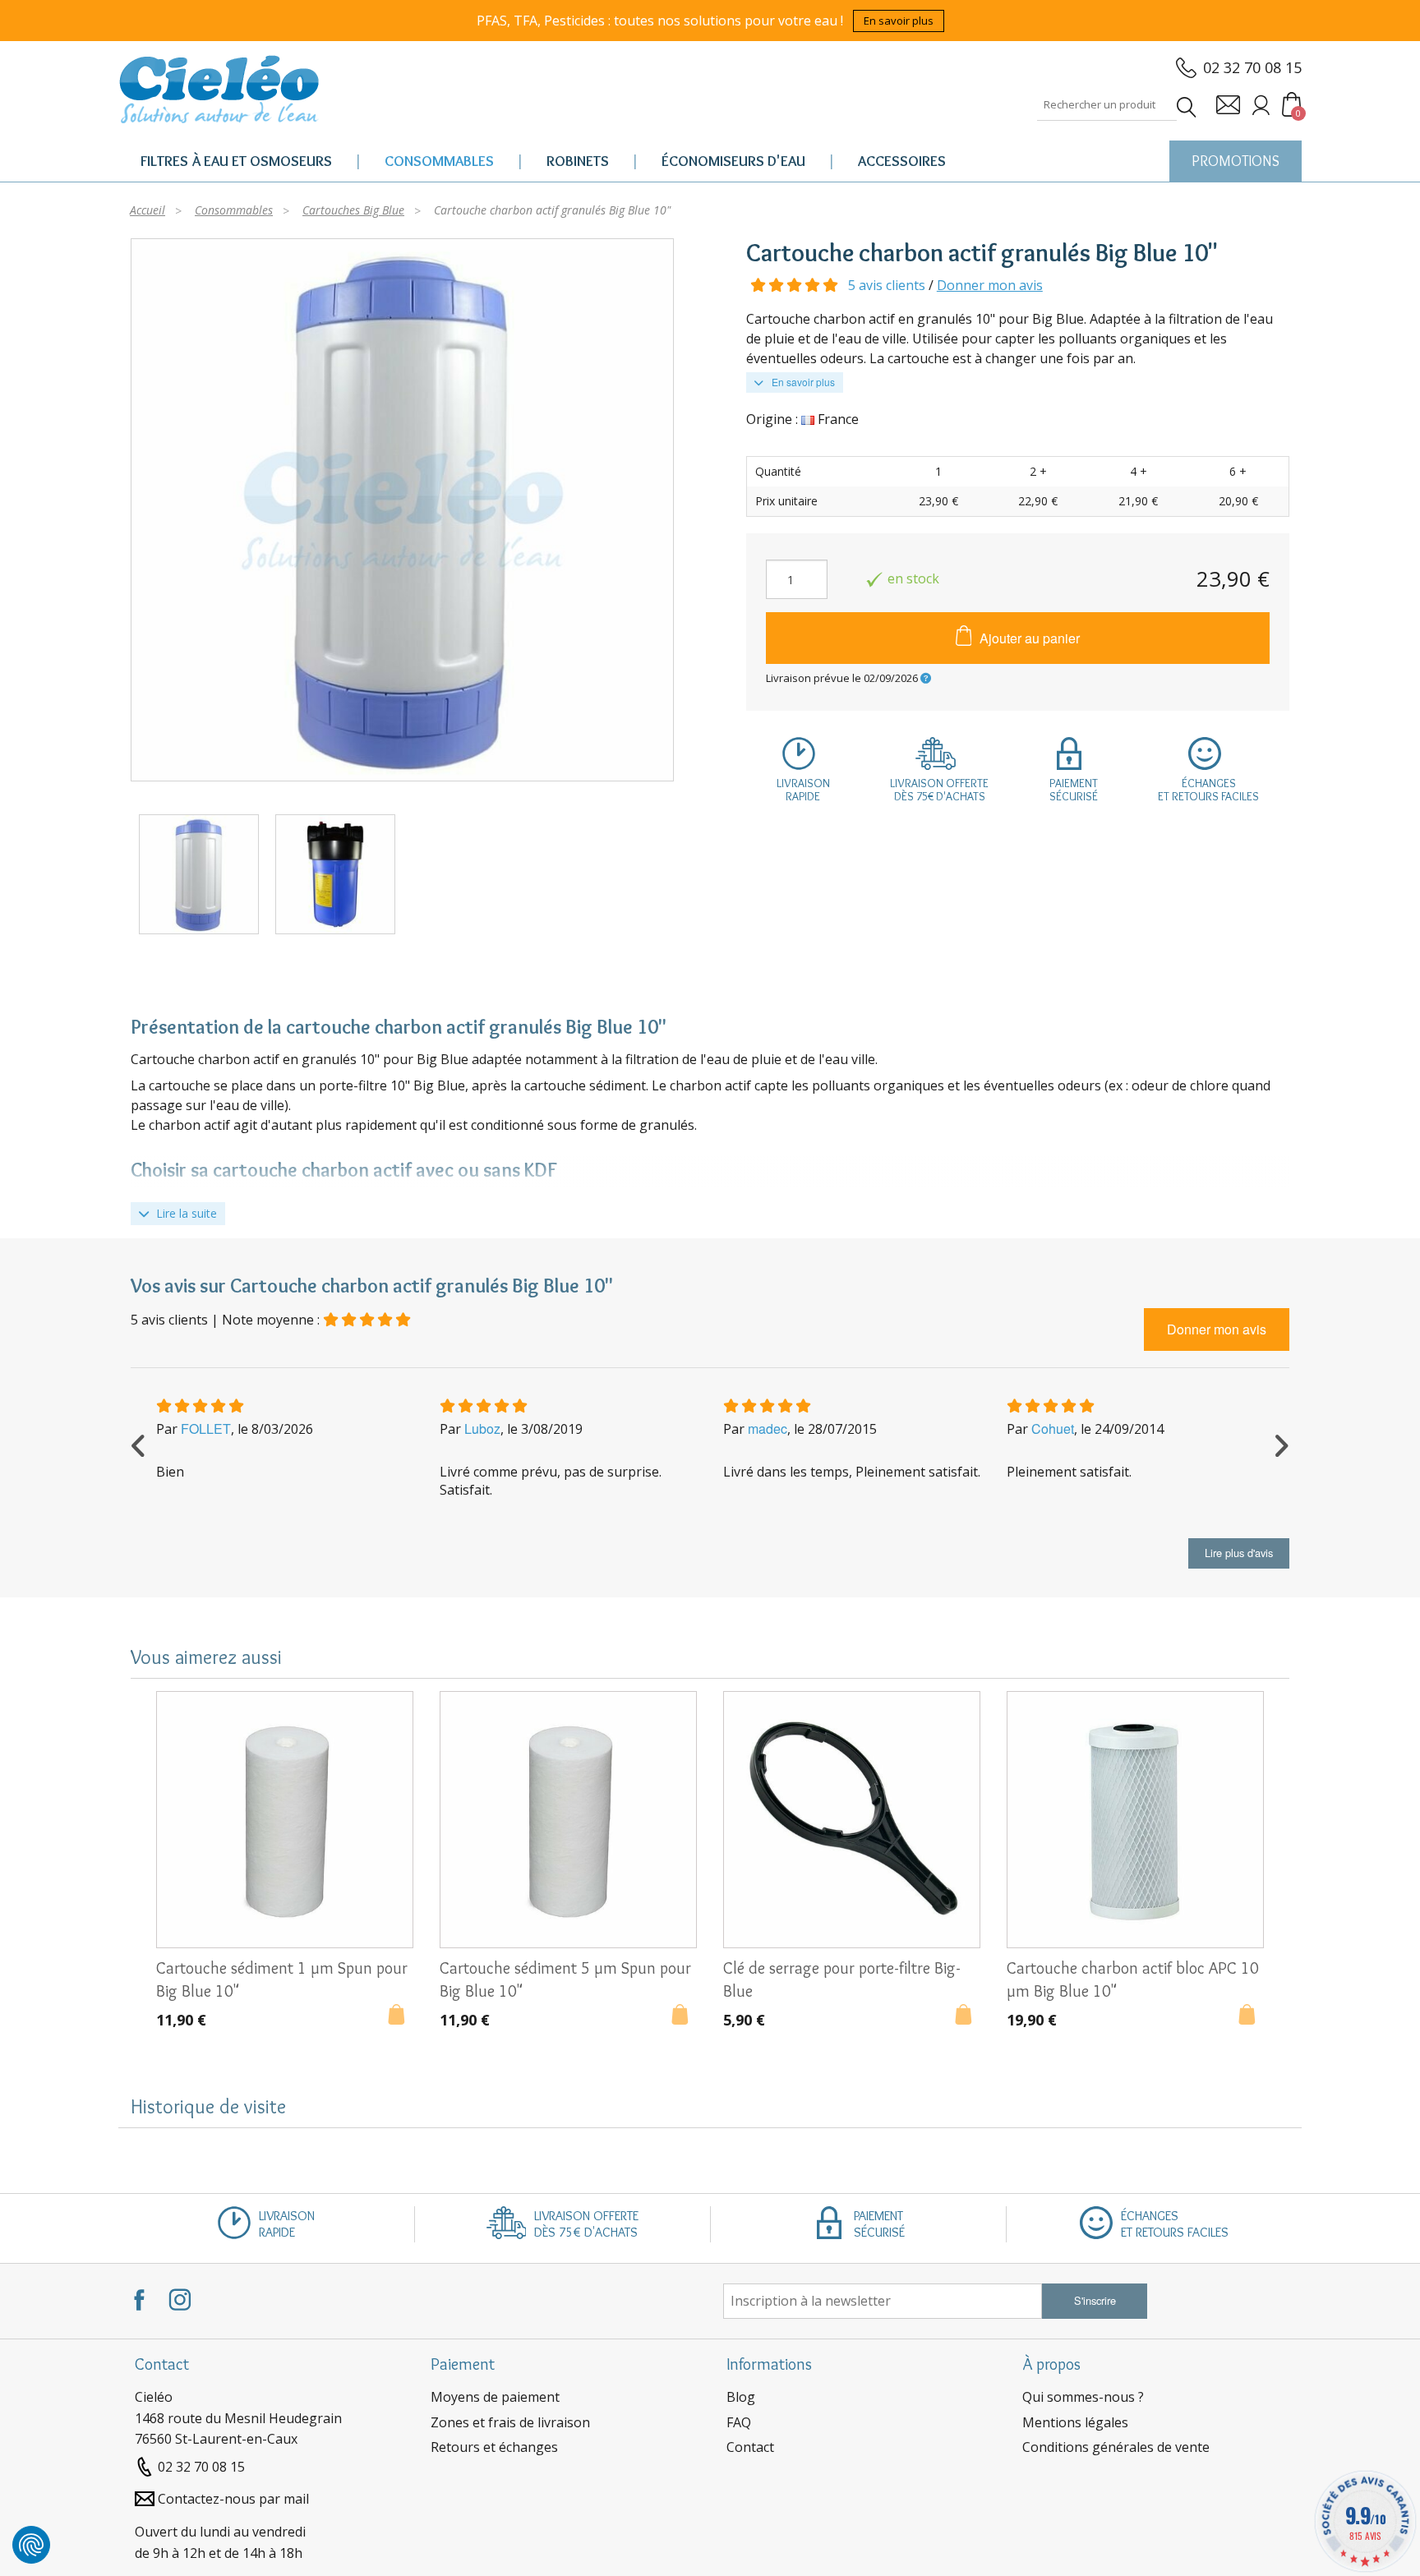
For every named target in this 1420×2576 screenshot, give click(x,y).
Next (1281, 1444)
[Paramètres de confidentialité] (31, 2545)
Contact (750, 2447)
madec (768, 1429)
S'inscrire (1095, 2300)
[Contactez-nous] (1228, 105)
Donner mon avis (990, 285)
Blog (741, 2397)
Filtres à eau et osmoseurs (236, 161)
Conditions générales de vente (1116, 2447)
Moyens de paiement (495, 2397)
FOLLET (206, 1429)
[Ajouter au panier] (401, 2016)
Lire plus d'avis (1239, 1553)
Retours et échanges (494, 2447)
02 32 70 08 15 (1252, 67)
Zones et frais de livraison (510, 2422)
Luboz (482, 1429)
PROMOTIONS (1236, 161)
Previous (139, 1444)
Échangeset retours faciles (1208, 790)
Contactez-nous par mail (233, 2499)
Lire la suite (185, 1213)
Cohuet (1053, 1429)
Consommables (439, 161)
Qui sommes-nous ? (1083, 2397)
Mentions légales (1075, 2422)
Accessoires (902, 161)
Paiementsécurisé (1074, 790)
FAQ (739, 2422)
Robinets (578, 161)
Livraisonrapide (803, 790)
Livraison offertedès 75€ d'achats (939, 790)
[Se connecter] (1261, 105)
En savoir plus (899, 21)
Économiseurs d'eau (733, 161)
